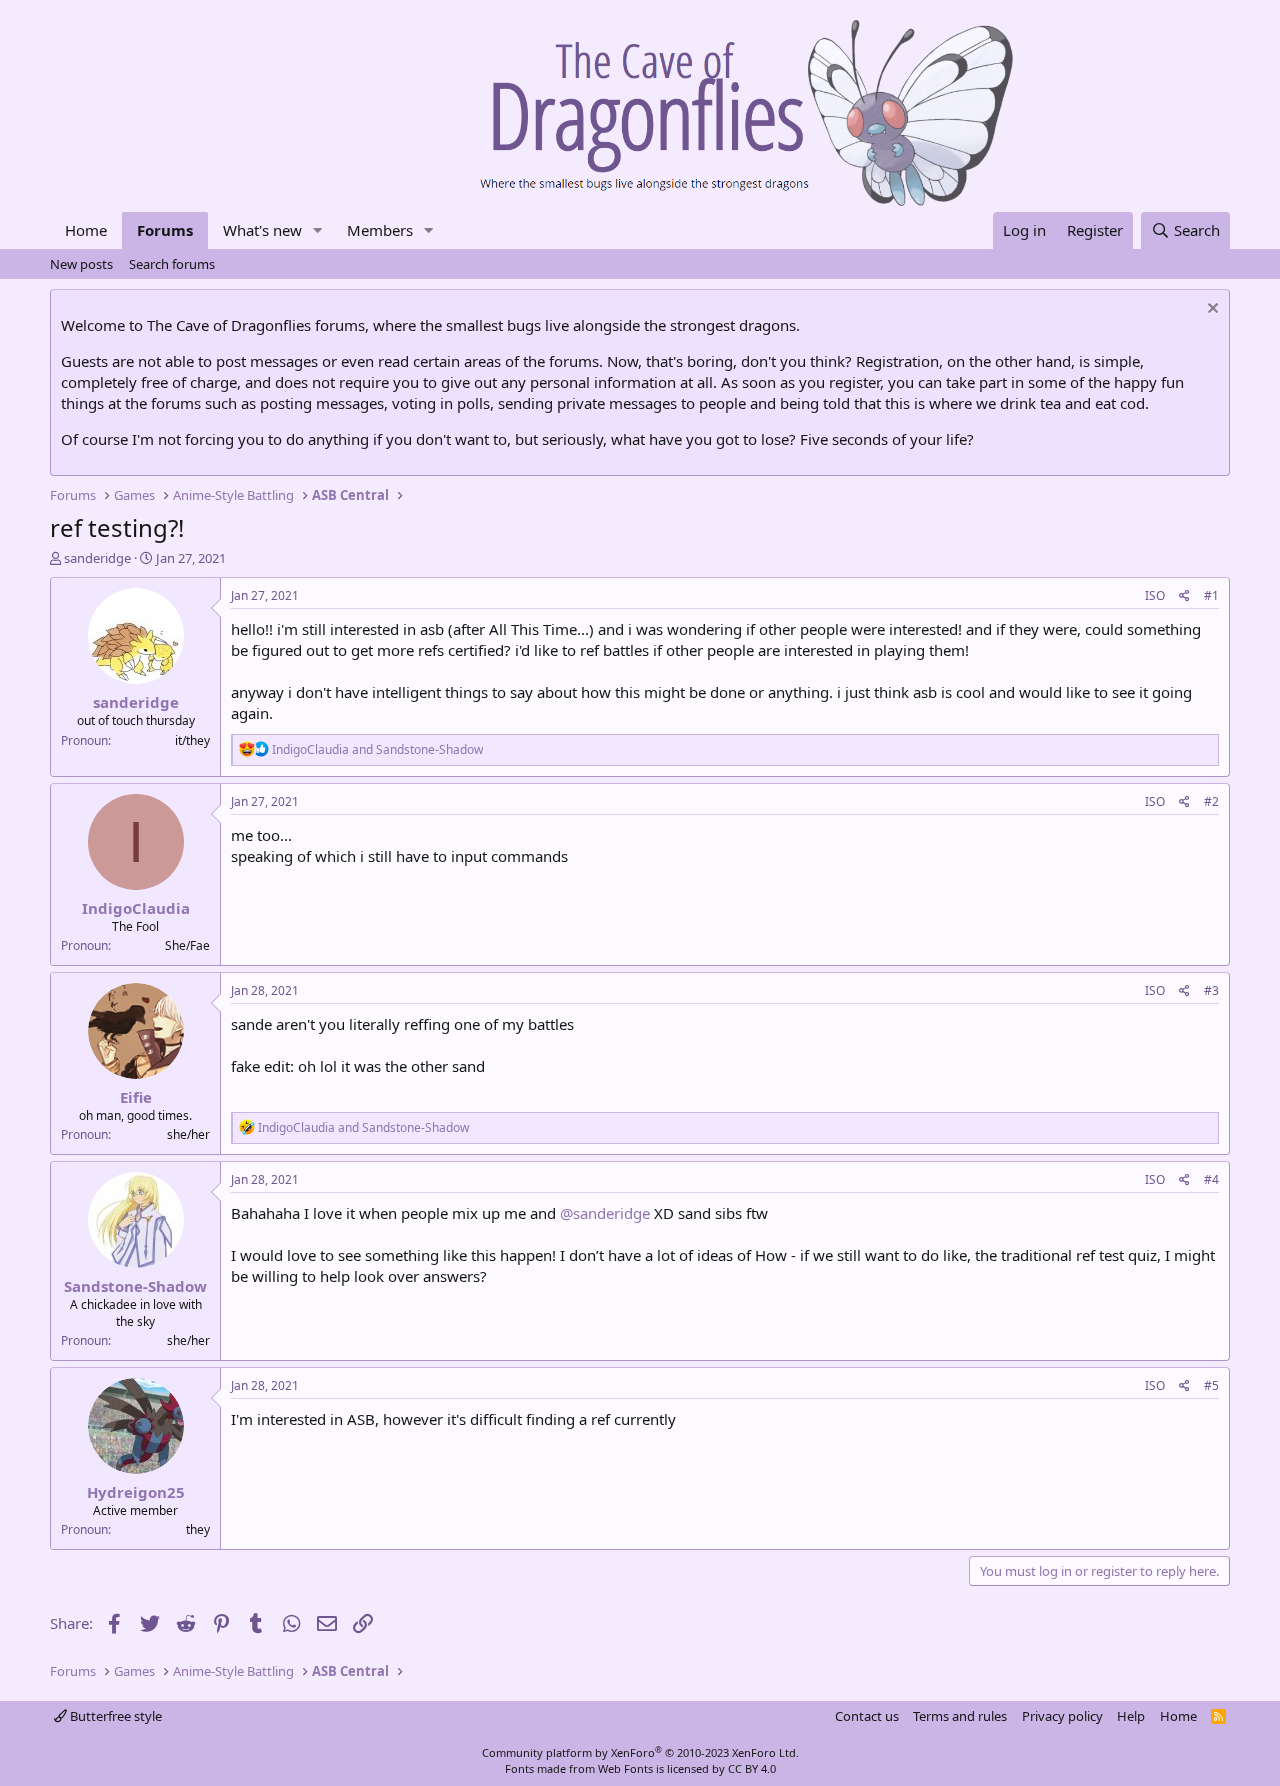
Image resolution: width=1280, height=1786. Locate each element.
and (377, 749)
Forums (165, 230)
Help (1131, 1716)
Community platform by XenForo (640, 1752)
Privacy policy (1062, 1716)
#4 (1211, 1179)
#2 (1211, 801)
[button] (318, 230)
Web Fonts (625, 1768)
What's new (262, 230)
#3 (1211, 990)
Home (86, 230)
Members (380, 230)
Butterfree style (114, 1716)
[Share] (1184, 596)
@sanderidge (605, 1213)
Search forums (172, 264)
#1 (1211, 595)
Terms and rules (960, 1716)
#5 (1211, 1385)
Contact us (867, 1716)
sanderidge (97, 558)
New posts (81, 264)
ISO (1155, 595)
